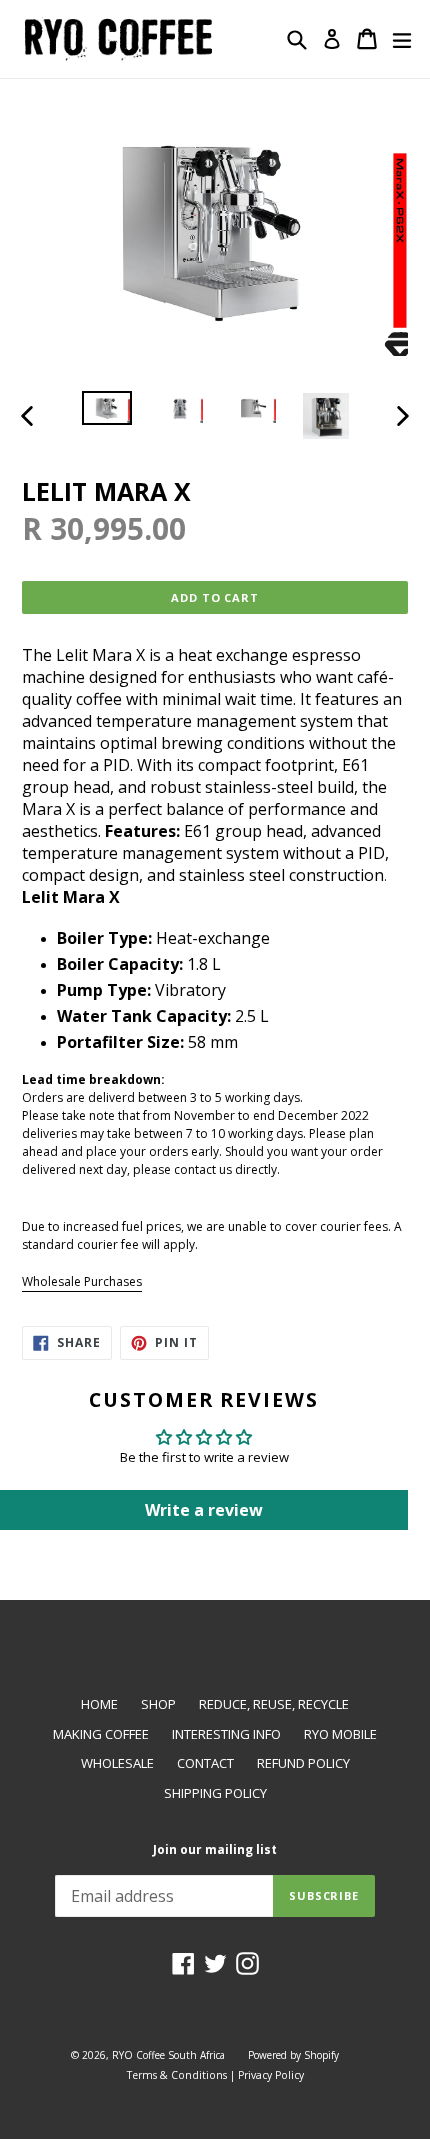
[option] (106, 408)
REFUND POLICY (303, 1763)
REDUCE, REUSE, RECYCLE (274, 1704)
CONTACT (205, 1763)
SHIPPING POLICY (215, 1793)
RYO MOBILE (340, 1734)
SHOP (158, 1704)
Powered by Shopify (293, 2055)
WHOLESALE (117, 1763)
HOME (99, 1704)
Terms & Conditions (177, 2075)
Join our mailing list (215, 1850)
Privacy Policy (271, 2075)
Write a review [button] (204, 1510)
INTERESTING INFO (226, 1734)
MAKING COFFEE (101, 1734)
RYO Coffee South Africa (168, 2055)
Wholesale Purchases (82, 1281)
